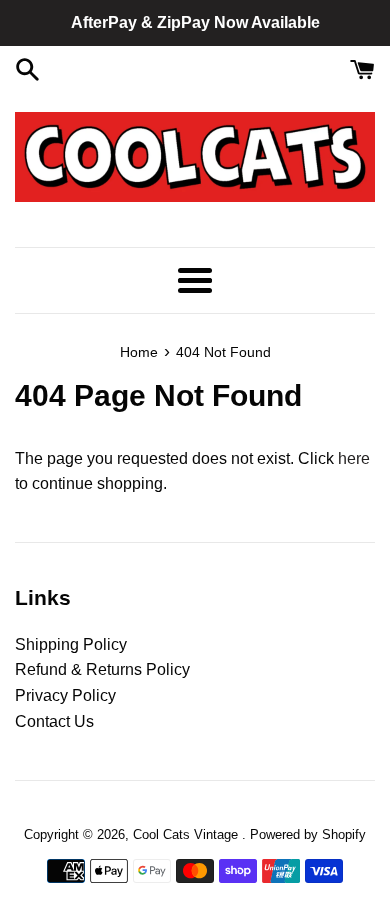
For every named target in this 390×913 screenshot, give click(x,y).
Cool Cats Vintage (187, 834)
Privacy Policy (65, 695)
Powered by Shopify (308, 834)
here (354, 458)
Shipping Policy (71, 644)
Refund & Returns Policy (102, 669)
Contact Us (54, 721)
